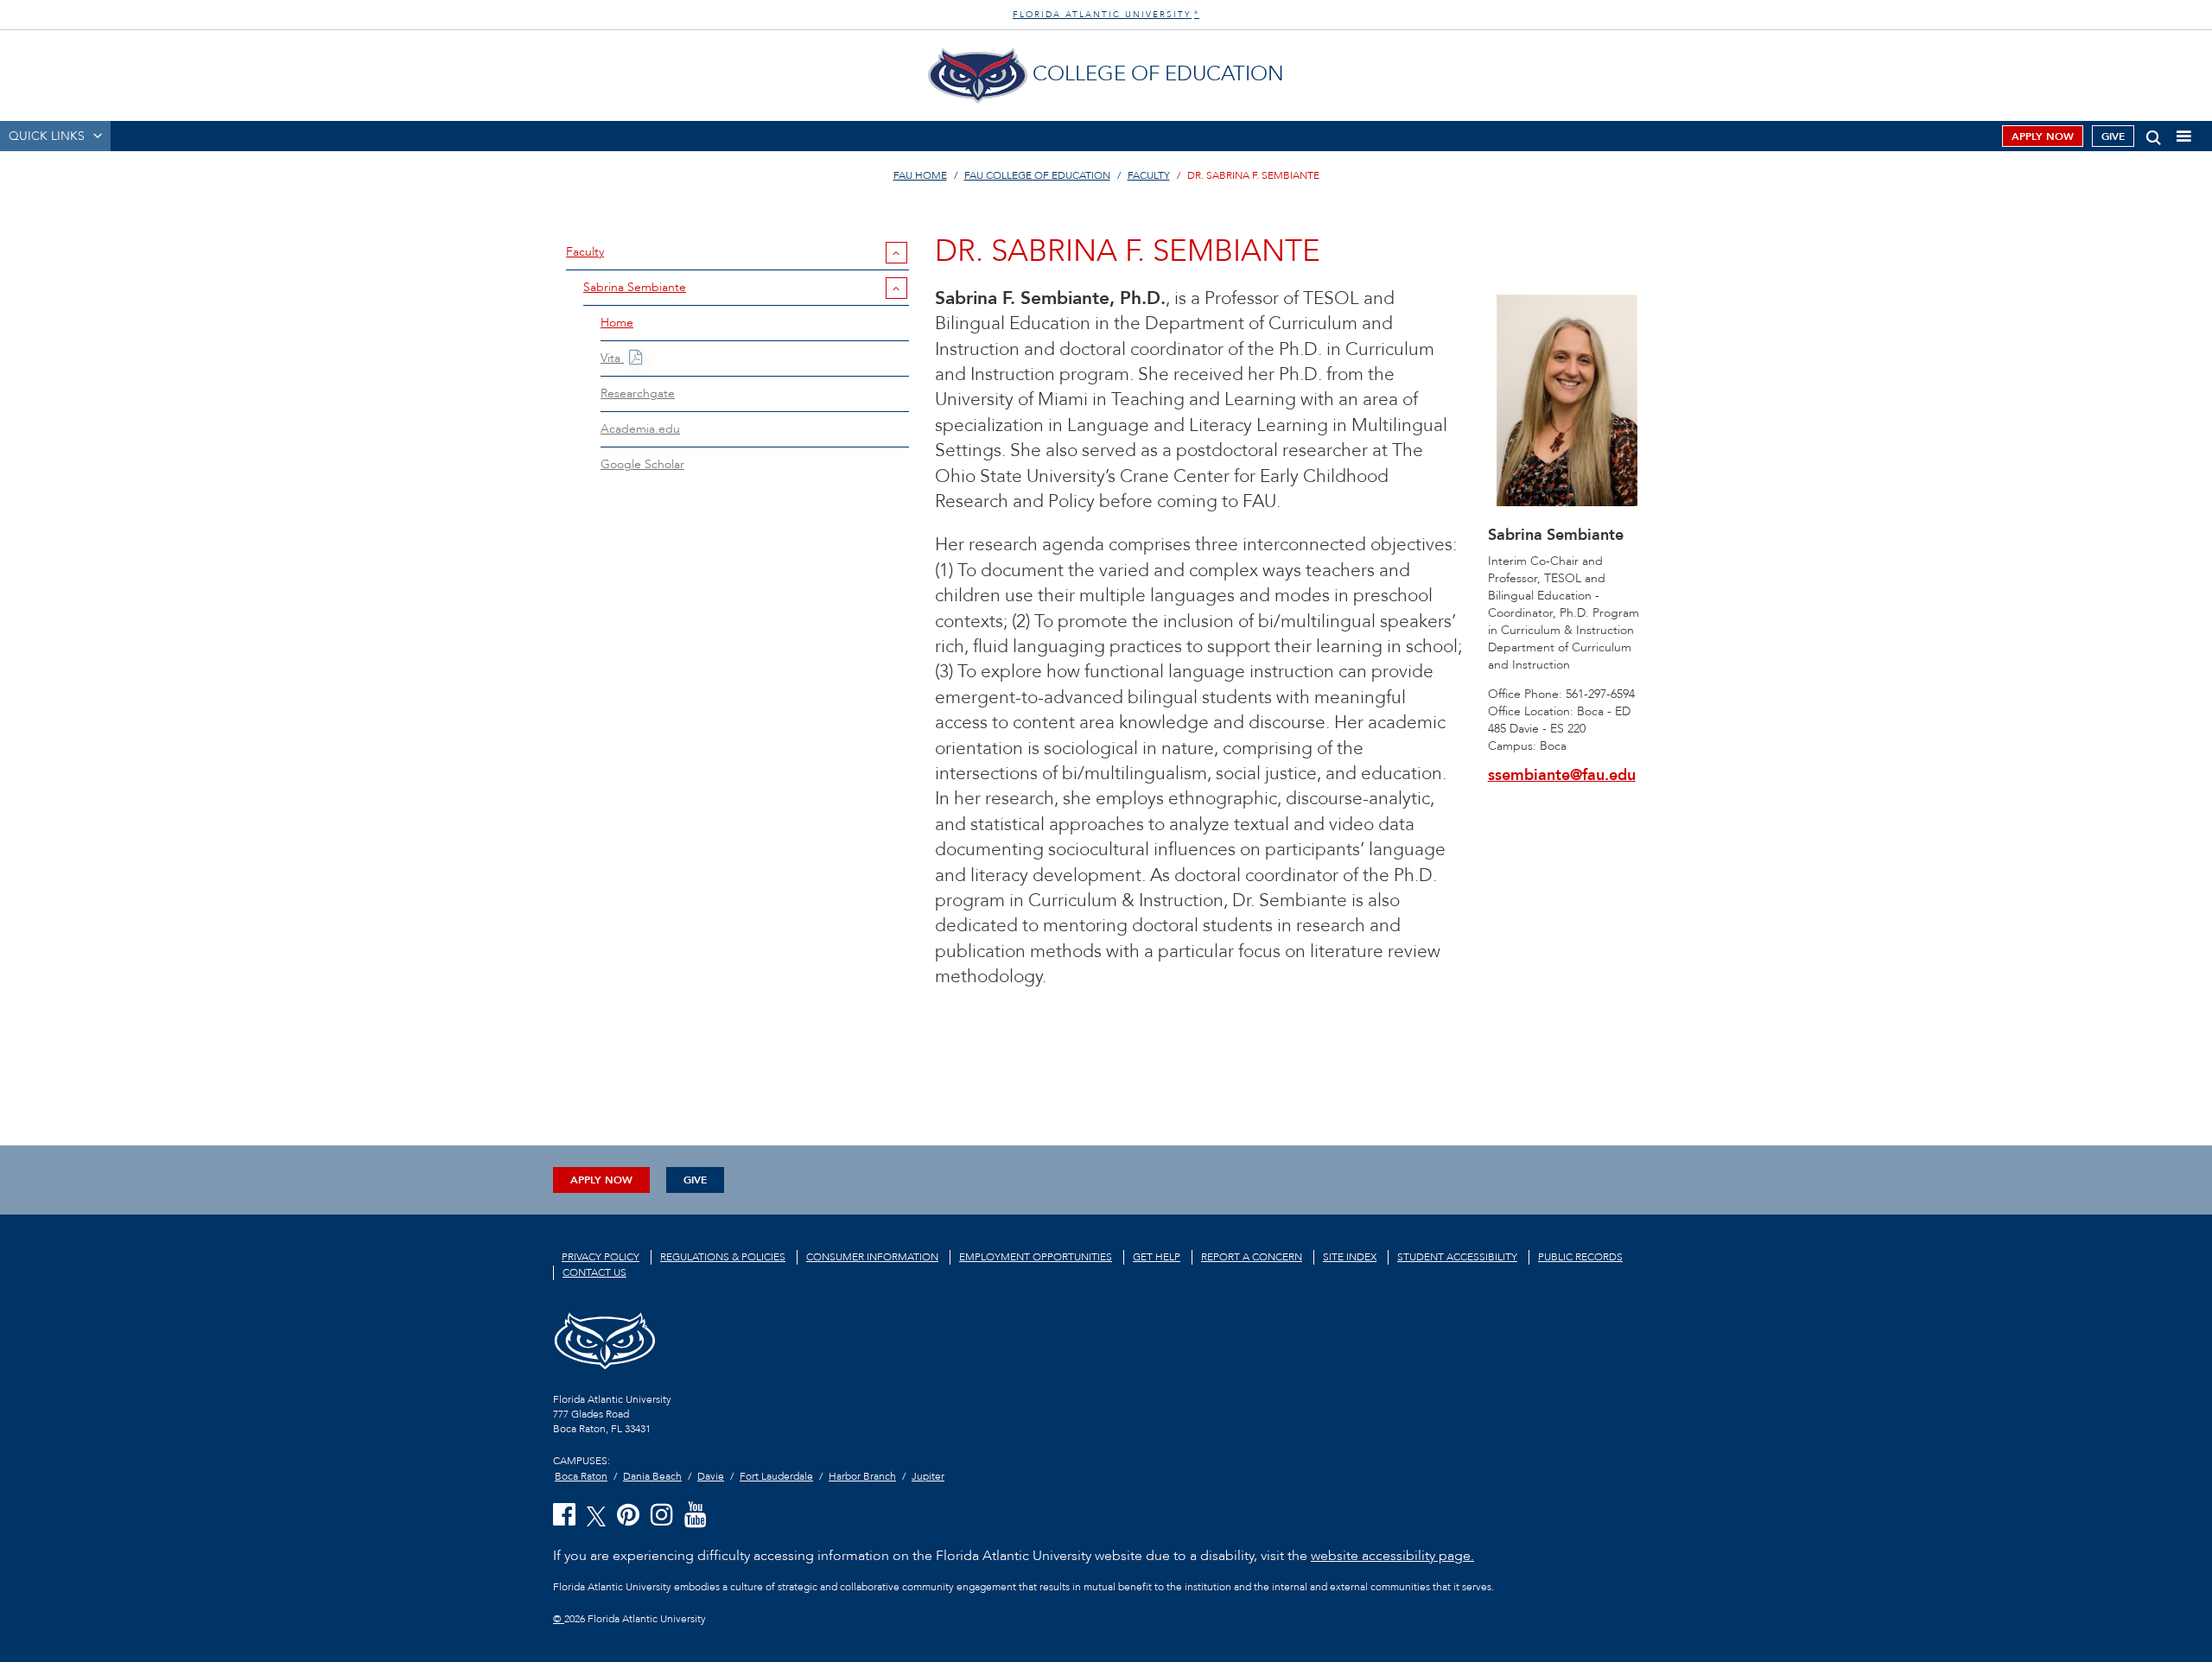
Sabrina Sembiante (635, 287)
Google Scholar (642, 464)
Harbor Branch (862, 1476)
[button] (2154, 134)
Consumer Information (872, 1257)
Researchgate (638, 393)
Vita (612, 358)
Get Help (1157, 1257)
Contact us (594, 1272)
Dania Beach (652, 1476)
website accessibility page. (1392, 1556)
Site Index (1350, 1257)
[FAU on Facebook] (564, 1516)
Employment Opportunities (1036, 1257)
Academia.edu (640, 429)
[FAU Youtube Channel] (696, 1516)
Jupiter (928, 1476)
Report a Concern (1252, 1257)
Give (2113, 136)
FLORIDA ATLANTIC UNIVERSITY (1106, 15)
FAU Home (920, 175)
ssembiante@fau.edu (1562, 775)
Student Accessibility (1457, 1257)
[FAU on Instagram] (662, 1516)
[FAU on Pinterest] (628, 1516)
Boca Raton (581, 1476)
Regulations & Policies (723, 1257)
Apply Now (2043, 136)
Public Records (1580, 1257)
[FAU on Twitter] (596, 1515)
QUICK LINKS (47, 136)
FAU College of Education (1037, 175)
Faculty (1149, 175)
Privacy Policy (601, 1257)
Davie (711, 1476)
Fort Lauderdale (776, 1476)
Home (617, 323)
